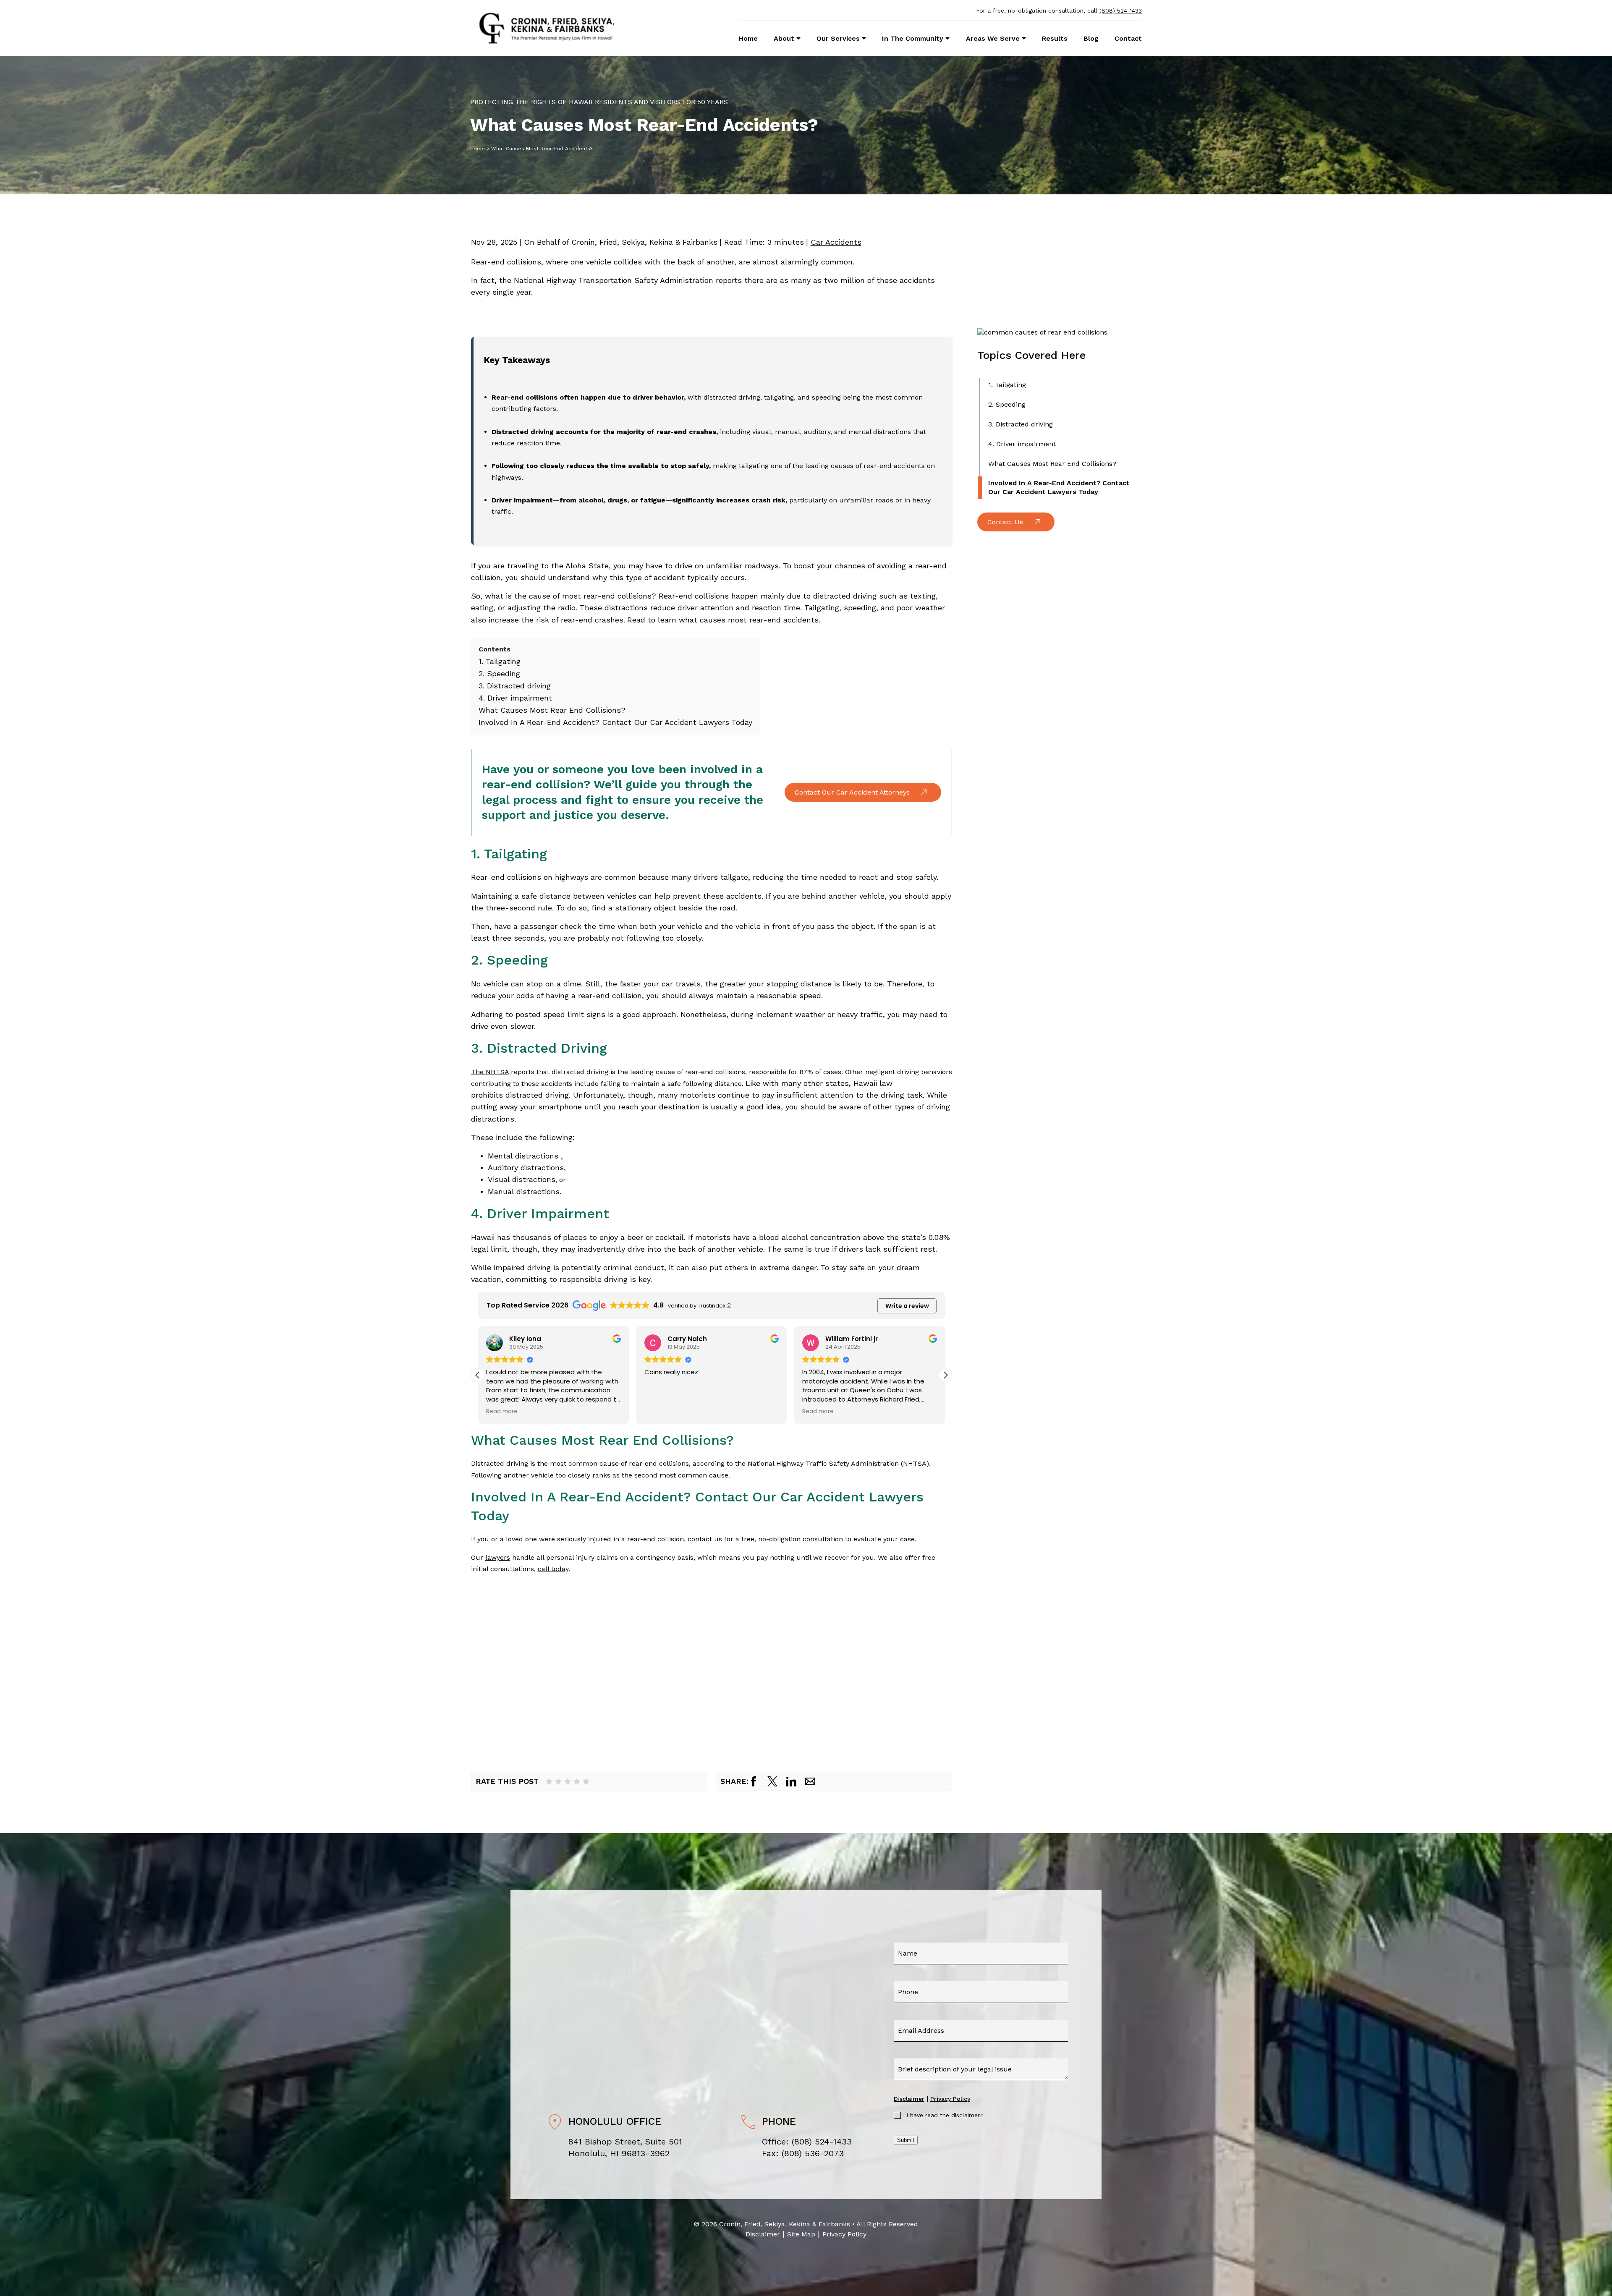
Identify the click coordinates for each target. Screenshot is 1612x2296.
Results (1055, 38)
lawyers (498, 1557)
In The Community (913, 38)
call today (553, 1569)
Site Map (801, 2234)
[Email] (810, 1781)
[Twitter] (772, 1781)
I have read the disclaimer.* (945, 2115)
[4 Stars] (577, 1781)
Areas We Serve (993, 38)
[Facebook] (754, 1781)
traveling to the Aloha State (558, 566)
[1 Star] (549, 1781)
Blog (1091, 38)
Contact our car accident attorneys (852, 792)
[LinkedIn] (791, 1781)
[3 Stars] (568, 1781)
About (784, 38)
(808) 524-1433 (1121, 10)
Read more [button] (660, 1412)
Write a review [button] (907, 1306)
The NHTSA (490, 1072)
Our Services (838, 38)
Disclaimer (909, 2099)
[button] (945, 1375)
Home (748, 38)
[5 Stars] (586, 1781)
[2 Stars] (558, 1781)
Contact (1128, 38)
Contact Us (1005, 522)
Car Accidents (836, 242)
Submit (906, 2140)
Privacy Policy (950, 2099)
